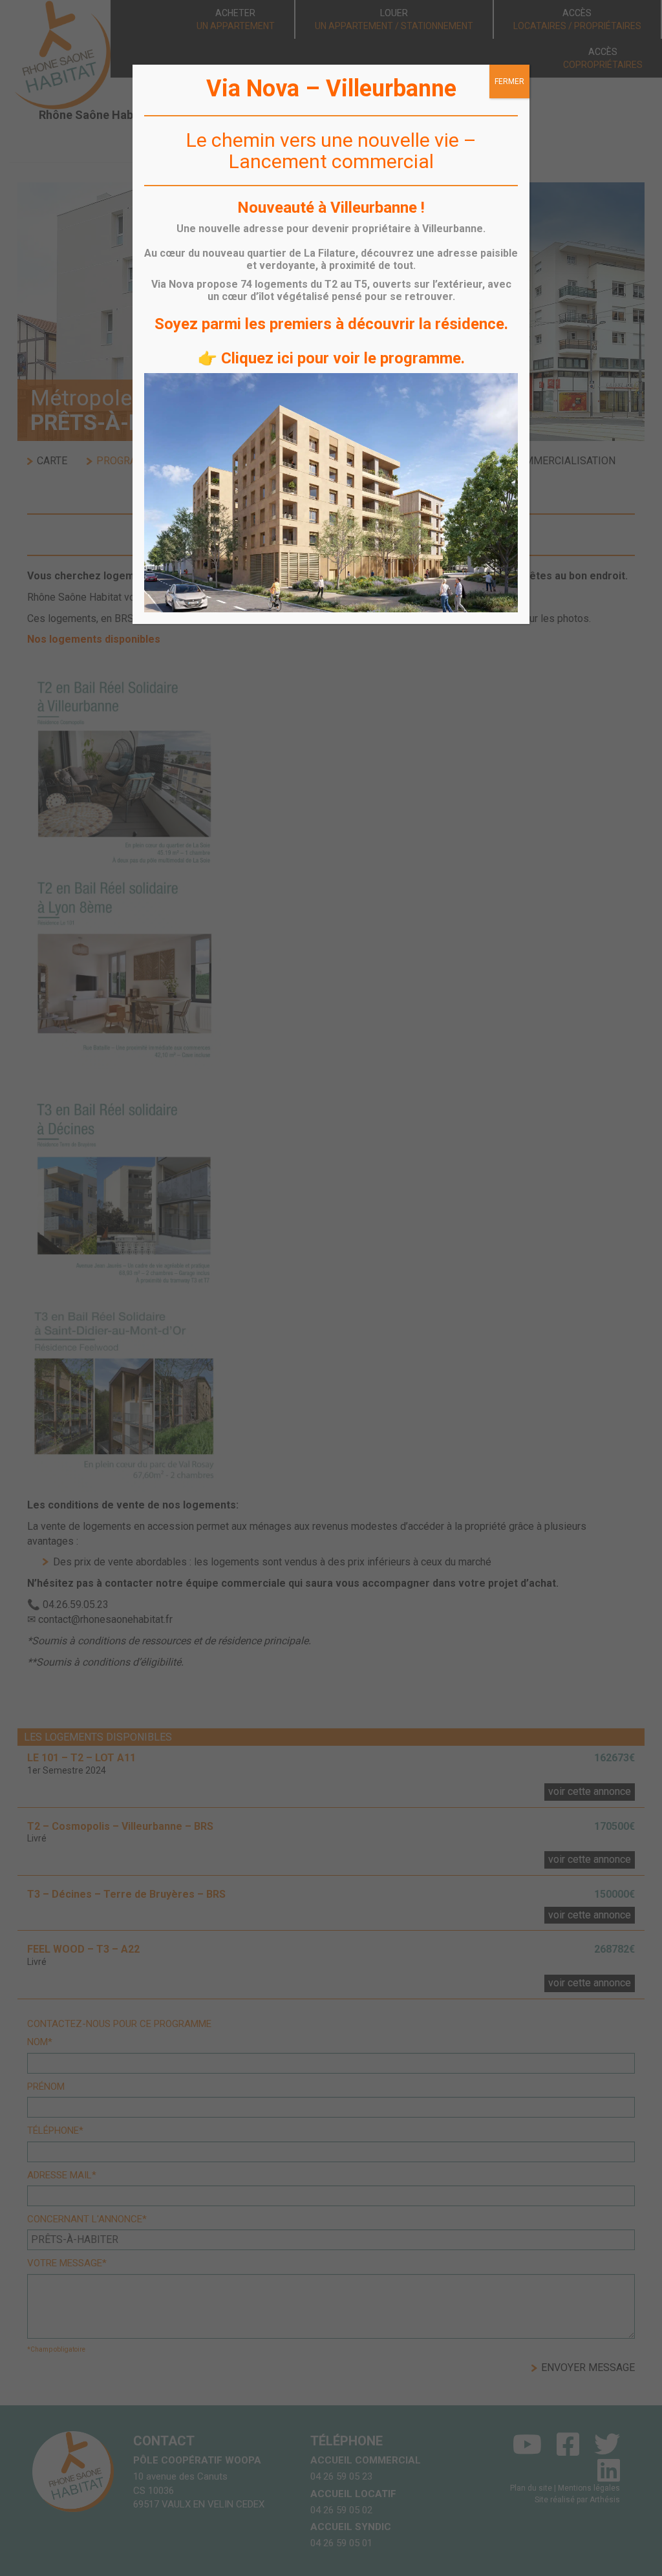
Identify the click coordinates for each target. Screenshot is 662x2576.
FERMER (509, 81)
